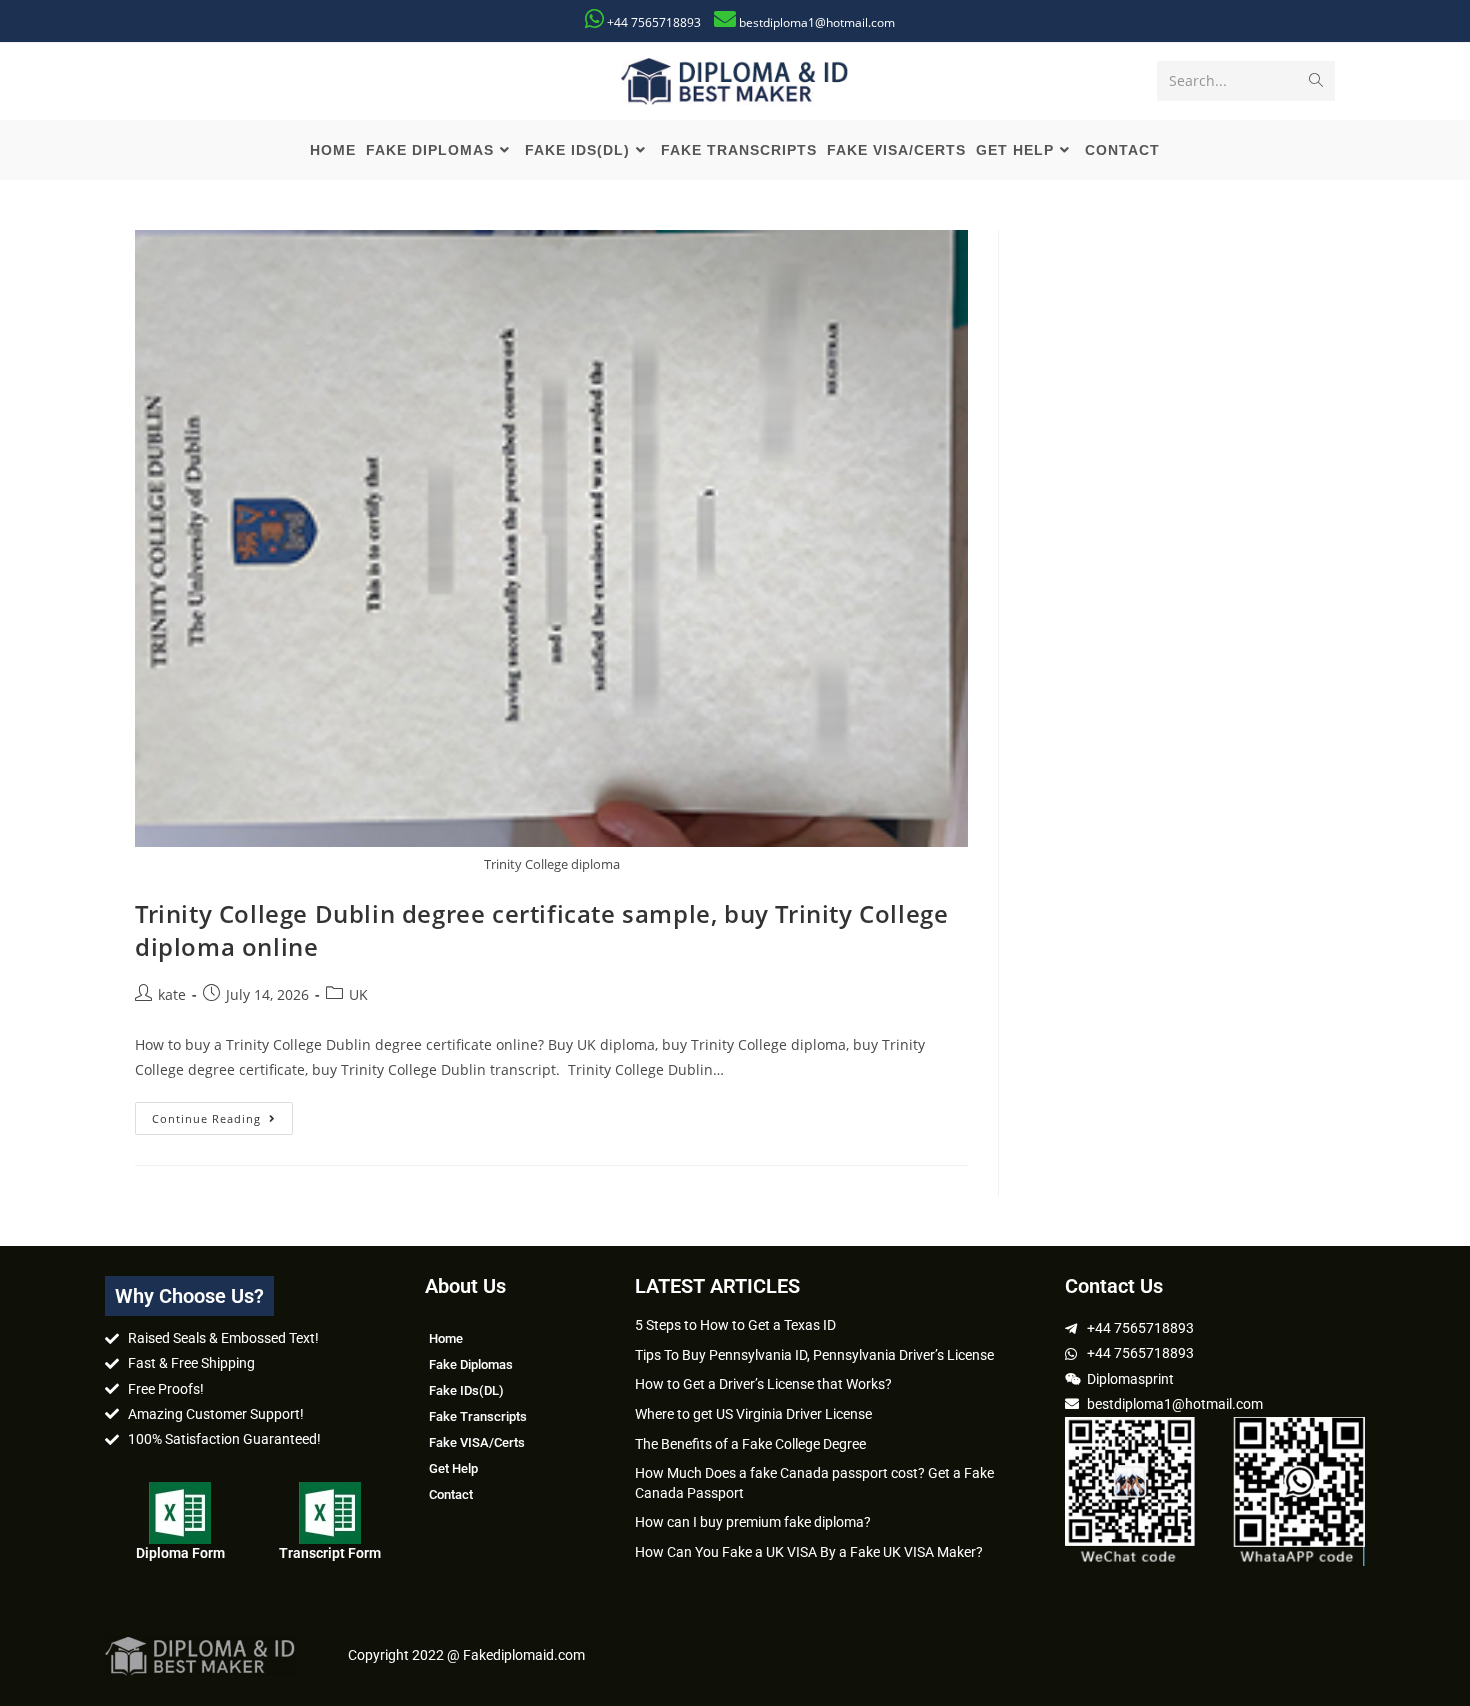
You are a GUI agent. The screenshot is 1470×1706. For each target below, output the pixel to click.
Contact (451, 1494)
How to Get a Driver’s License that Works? (763, 1384)
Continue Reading (222, 1114)
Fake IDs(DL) (466, 1390)
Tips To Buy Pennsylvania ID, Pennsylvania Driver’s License (814, 1355)
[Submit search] (1316, 81)
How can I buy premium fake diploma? (753, 1522)
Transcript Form (330, 1553)
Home (446, 1338)
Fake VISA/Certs (477, 1442)
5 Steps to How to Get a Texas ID (735, 1325)
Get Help (453, 1468)
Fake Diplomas (471, 1364)
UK (358, 994)
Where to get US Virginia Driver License (753, 1414)
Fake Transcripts (478, 1416)
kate (172, 994)
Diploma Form (180, 1553)
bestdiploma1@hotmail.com (817, 22)
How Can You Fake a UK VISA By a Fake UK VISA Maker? (809, 1552)
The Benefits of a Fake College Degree (750, 1444)
